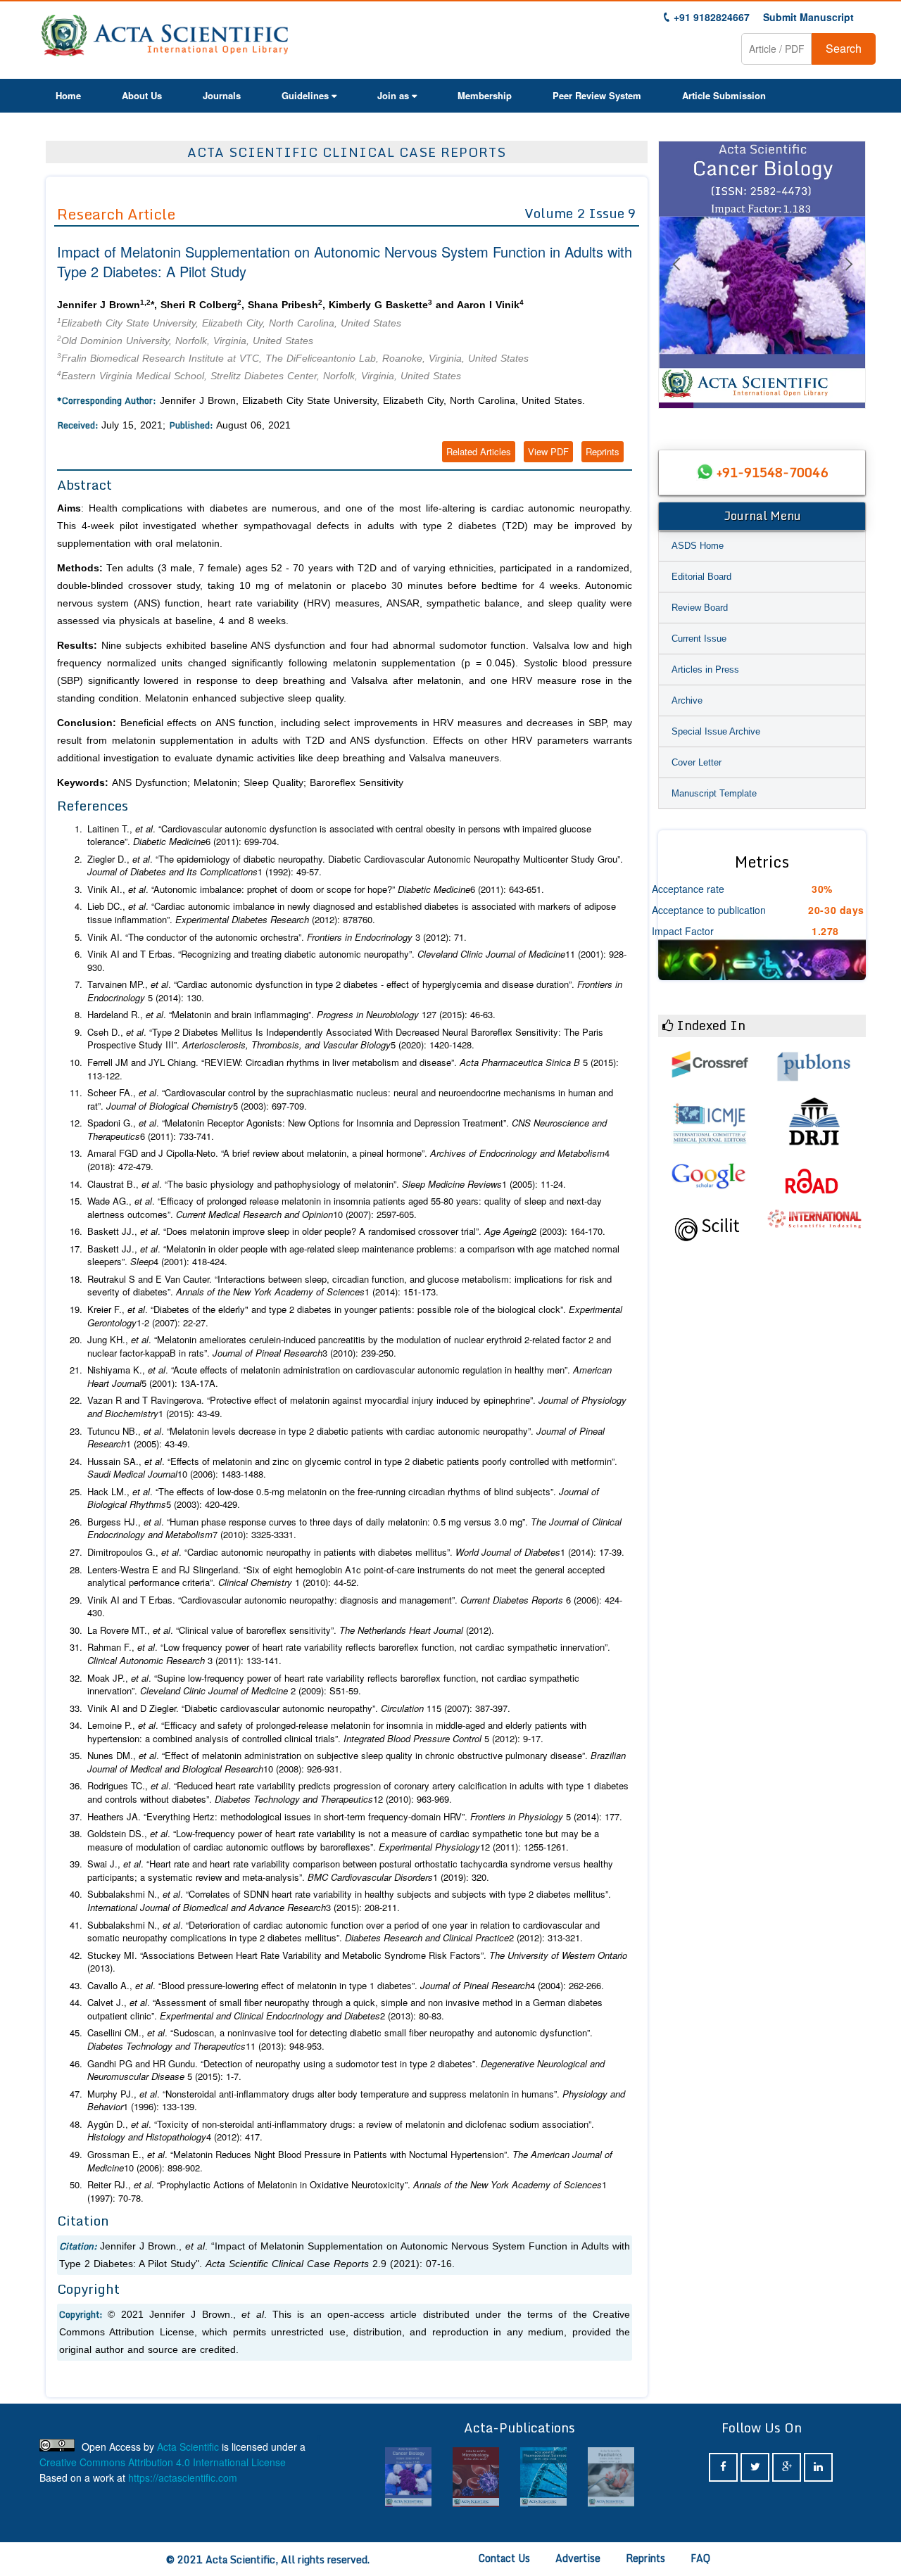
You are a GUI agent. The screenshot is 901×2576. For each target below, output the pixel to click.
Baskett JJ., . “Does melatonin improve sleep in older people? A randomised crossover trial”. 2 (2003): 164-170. (346, 1231)
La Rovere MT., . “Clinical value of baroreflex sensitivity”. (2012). (291, 1630)
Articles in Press (705, 670)
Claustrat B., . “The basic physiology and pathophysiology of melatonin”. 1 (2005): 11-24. (327, 1184)
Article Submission (724, 95)
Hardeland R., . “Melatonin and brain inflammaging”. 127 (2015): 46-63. (291, 1015)
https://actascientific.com (183, 2477)
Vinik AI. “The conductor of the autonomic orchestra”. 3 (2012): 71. (277, 937)
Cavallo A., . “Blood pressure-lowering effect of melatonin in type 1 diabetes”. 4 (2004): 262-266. (346, 1986)
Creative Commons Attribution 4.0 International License (163, 2462)
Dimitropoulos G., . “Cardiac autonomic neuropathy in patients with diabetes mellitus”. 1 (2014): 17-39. (356, 1552)
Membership (485, 95)
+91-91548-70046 (772, 472)
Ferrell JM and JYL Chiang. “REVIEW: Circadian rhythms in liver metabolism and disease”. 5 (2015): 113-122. (353, 1069)
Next (848, 281)
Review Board (700, 608)
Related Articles (479, 451)
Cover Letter (697, 762)
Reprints (603, 451)
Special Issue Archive (716, 731)
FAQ (700, 2558)
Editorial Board (701, 577)
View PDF (548, 451)
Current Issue (699, 639)
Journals (222, 95)
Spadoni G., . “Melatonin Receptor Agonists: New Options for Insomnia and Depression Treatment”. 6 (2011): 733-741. (347, 1130)
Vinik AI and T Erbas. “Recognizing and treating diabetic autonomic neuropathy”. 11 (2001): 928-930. (357, 961)
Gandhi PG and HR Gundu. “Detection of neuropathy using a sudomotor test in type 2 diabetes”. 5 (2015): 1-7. (346, 2070)
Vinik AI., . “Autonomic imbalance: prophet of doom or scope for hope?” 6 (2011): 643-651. (316, 889)
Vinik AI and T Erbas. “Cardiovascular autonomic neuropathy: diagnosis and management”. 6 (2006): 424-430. (355, 1607)
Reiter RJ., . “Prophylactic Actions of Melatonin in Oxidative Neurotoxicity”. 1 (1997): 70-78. (347, 2191)
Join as (393, 95)
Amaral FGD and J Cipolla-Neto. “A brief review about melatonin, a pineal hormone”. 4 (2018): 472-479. (348, 1160)
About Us (142, 95)
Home (68, 95)
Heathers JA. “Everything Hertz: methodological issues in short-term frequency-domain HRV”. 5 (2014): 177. (355, 1817)
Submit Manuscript (808, 17)
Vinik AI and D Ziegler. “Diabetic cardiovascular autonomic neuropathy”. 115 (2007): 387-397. (299, 1708)
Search (844, 48)
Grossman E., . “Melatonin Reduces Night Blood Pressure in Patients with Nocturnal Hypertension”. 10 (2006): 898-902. (350, 2161)
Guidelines (305, 95)
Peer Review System (597, 95)
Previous (676, 281)
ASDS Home (698, 546)
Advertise (578, 2558)
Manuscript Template (714, 793)
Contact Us (504, 2558)
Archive (687, 700)
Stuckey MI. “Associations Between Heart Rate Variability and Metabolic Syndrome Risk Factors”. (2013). (357, 1962)
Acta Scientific (188, 2447)
